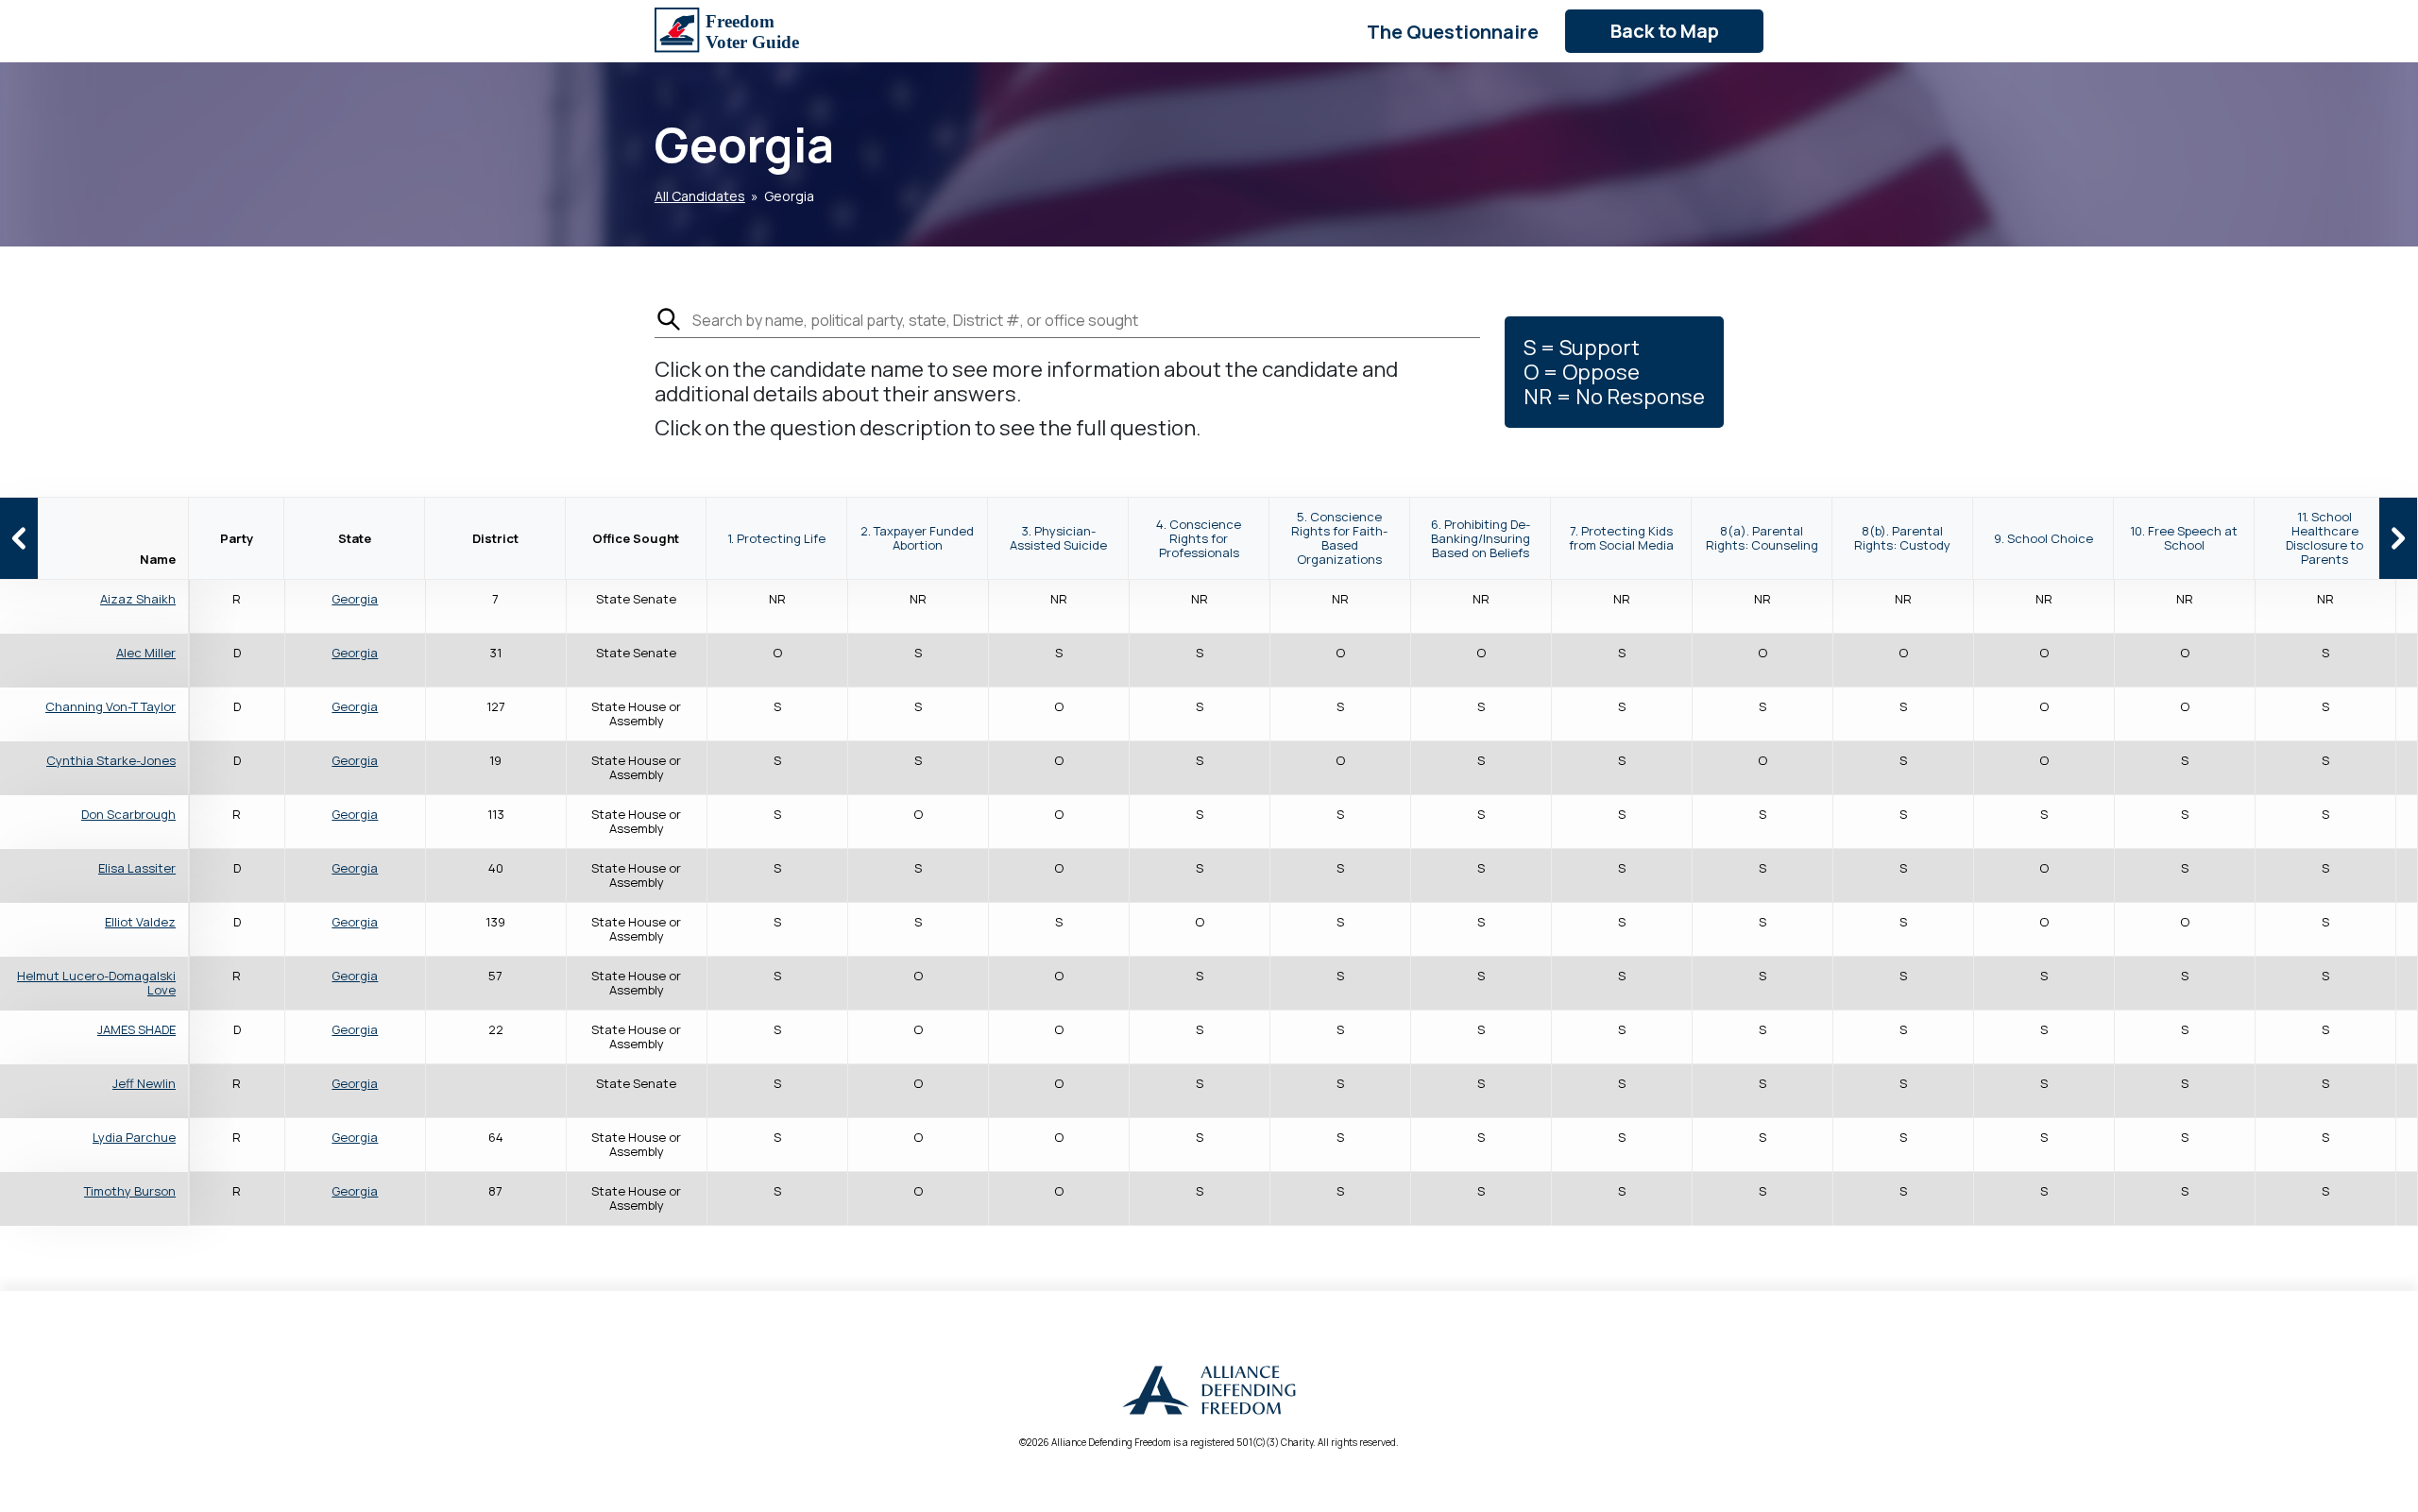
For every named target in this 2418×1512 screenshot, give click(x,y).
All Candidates (700, 196)
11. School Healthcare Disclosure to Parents (2324, 538)
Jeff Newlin (144, 1084)
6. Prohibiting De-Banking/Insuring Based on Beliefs (1481, 539)
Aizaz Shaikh (138, 599)
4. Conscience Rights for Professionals (1199, 539)
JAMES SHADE (136, 1030)
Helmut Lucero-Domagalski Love (96, 983)
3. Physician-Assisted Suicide (1058, 538)
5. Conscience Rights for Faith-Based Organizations (1339, 538)
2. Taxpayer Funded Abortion (917, 538)
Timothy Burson (130, 1191)
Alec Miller (146, 653)
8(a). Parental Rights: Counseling (1762, 538)
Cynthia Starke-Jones (111, 761)
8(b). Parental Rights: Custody (1902, 538)
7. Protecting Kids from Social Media (1621, 538)
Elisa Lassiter (137, 868)
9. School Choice (2043, 539)
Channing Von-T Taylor (111, 707)
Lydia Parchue (134, 1138)
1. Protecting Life (776, 539)
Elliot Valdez (140, 922)
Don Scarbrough (128, 815)
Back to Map (1665, 31)
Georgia (355, 599)
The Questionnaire (1453, 32)
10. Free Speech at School (2184, 538)
